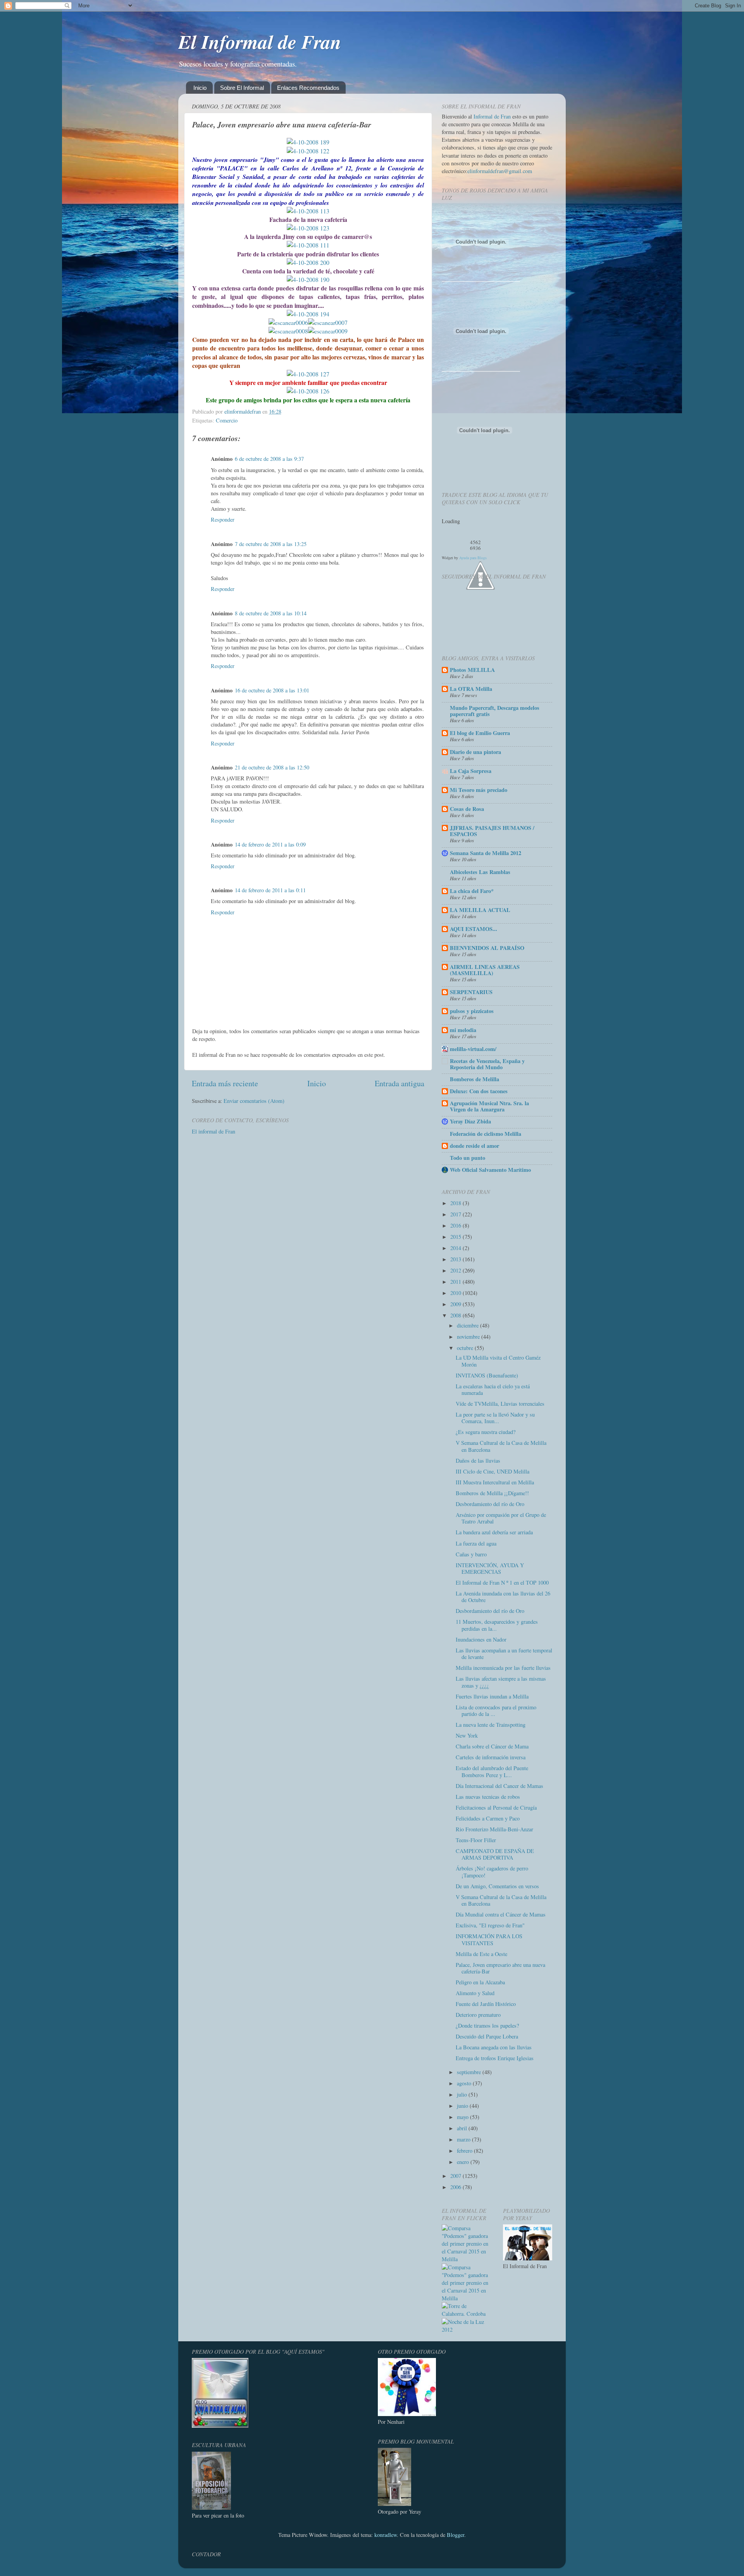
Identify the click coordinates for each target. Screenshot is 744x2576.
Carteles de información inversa (491, 1757)
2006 (456, 2187)
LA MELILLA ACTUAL (480, 910)
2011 (456, 1282)
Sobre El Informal (242, 88)
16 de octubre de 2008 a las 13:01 (272, 690)
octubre (466, 1348)
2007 (456, 2176)
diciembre (468, 1325)
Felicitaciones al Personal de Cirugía (496, 1807)
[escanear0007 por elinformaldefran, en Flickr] (328, 322)
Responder (223, 519)
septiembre (470, 2072)
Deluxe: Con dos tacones (479, 1091)
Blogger (456, 2535)
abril (463, 2128)
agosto (465, 2083)
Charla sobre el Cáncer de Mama (492, 1746)
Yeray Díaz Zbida (470, 1121)
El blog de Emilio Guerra (480, 733)
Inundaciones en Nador (481, 1639)
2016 (456, 1225)
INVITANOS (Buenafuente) (487, 1375)
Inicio (200, 88)
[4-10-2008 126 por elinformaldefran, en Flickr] (308, 391)
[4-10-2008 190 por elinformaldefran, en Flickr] (308, 279)
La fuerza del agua (476, 1543)
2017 (456, 1214)
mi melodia (463, 1030)
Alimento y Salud (475, 1993)
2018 (456, 1203)
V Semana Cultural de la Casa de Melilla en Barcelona (501, 1446)
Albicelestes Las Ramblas (480, 872)
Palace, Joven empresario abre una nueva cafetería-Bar (500, 1968)
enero (464, 2162)
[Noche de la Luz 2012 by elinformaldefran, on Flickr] (467, 2330)
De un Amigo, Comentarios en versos (497, 1886)
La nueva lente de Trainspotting (491, 1725)
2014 (456, 1248)
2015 (456, 1237)
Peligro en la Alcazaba (480, 1982)
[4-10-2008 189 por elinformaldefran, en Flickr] (308, 142)
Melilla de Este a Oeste (481, 1954)
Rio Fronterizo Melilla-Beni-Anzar (494, 1829)
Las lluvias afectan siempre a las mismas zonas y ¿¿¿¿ (501, 1682)
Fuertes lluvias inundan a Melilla (492, 1696)
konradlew (386, 2535)
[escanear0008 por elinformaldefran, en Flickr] (288, 331)
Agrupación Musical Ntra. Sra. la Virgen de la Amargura (489, 1106)
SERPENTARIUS (471, 992)
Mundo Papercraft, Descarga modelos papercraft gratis (495, 711)
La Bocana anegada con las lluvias (494, 2047)
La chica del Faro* (472, 891)
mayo (463, 2117)
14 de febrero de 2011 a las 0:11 (270, 890)
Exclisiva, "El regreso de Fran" (490, 1925)
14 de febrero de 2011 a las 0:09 (270, 844)
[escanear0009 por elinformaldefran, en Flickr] (328, 331)
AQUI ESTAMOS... (474, 929)
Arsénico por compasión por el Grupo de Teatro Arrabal (501, 1518)
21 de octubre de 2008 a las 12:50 (272, 767)
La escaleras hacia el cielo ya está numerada (493, 1389)
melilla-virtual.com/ (473, 1049)
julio (463, 2094)
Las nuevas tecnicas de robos (488, 1797)
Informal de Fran (492, 116)
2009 (456, 1304)
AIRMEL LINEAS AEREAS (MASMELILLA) (485, 970)
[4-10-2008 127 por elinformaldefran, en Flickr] (308, 374)
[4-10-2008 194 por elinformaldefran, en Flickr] (308, 314)
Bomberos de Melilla (474, 1079)
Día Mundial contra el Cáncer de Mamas (501, 1914)
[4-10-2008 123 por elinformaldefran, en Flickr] (308, 228)
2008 (456, 1315)
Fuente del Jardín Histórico (486, 2004)
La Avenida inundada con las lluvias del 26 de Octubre (503, 1597)
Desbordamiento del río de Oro (490, 1504)
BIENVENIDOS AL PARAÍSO (487, 948)
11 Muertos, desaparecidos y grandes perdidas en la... (497, 1625)
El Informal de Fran (260, 41)
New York (467, 1735)
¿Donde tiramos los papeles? (487, 2026)
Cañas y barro (471, 1554)
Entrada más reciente (225, 1083)
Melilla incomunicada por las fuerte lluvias (503, 1668)
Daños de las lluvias (478, 1461)
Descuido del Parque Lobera (487, 2036)
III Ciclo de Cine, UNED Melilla (493, 1471)
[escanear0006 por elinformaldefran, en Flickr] (288, 322)
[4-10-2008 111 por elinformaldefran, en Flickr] (308, 245)
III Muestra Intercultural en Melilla (495, 1482)
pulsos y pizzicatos (472, 1011)
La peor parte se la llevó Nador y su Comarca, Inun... (495, 1418)
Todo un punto (468, 1158)
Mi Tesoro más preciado (479, 790)
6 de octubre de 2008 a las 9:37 (269, 459)
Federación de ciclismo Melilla (486, 1134)
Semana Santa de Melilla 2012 (486, 853)
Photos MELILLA (472, 670)
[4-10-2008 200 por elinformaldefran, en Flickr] (308, 262)
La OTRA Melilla (471, 689)
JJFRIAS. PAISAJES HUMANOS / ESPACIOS (492, 831)
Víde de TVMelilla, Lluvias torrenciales (500, 1404)
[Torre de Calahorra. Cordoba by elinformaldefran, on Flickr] (467, 2314)
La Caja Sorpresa (471, 771)
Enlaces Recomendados (308, 88)
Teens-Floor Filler (476, 1840)
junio (463, 2106)
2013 (456, 1259)
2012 (456, 1270)
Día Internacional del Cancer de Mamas (499, 1786)
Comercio (227, 420)
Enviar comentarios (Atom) (254, 1101)
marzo (464, 2139)
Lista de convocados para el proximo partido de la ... (496, 1710)
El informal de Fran (214, 1131)
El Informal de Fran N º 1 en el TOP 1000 (502, 1583)
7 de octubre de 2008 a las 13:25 (271, 544)
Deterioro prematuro (478, 2015)
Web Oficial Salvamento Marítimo (490, 1170)
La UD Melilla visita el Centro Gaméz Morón (498, 1361)
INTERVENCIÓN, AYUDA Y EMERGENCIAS (490, 1568)
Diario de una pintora (475, 752)
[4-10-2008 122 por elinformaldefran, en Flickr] (308, 151)
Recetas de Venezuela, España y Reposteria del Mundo (487, 1064)
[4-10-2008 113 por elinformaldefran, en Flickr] (308, 211)
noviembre (469, 1337)
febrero (465, 2151)
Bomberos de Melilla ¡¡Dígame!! (492, 1493)
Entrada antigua (400, 1083)
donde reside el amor (474, 1146)
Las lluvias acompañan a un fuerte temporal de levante (504, 1654)
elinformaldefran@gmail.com (500, 171)
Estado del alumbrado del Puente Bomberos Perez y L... (492, 1771)
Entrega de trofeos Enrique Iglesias (495, 2058)
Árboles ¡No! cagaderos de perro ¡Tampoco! (492, 1872)
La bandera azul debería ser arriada (494, 1532)
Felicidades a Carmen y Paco (488, 1818)
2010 (456, 1293)
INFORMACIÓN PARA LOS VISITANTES (489, 1939)
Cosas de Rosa (467, 809)
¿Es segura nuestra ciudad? (486, 1432)
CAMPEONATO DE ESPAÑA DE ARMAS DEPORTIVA (495, 1854)
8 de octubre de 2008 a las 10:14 (271, 613)
